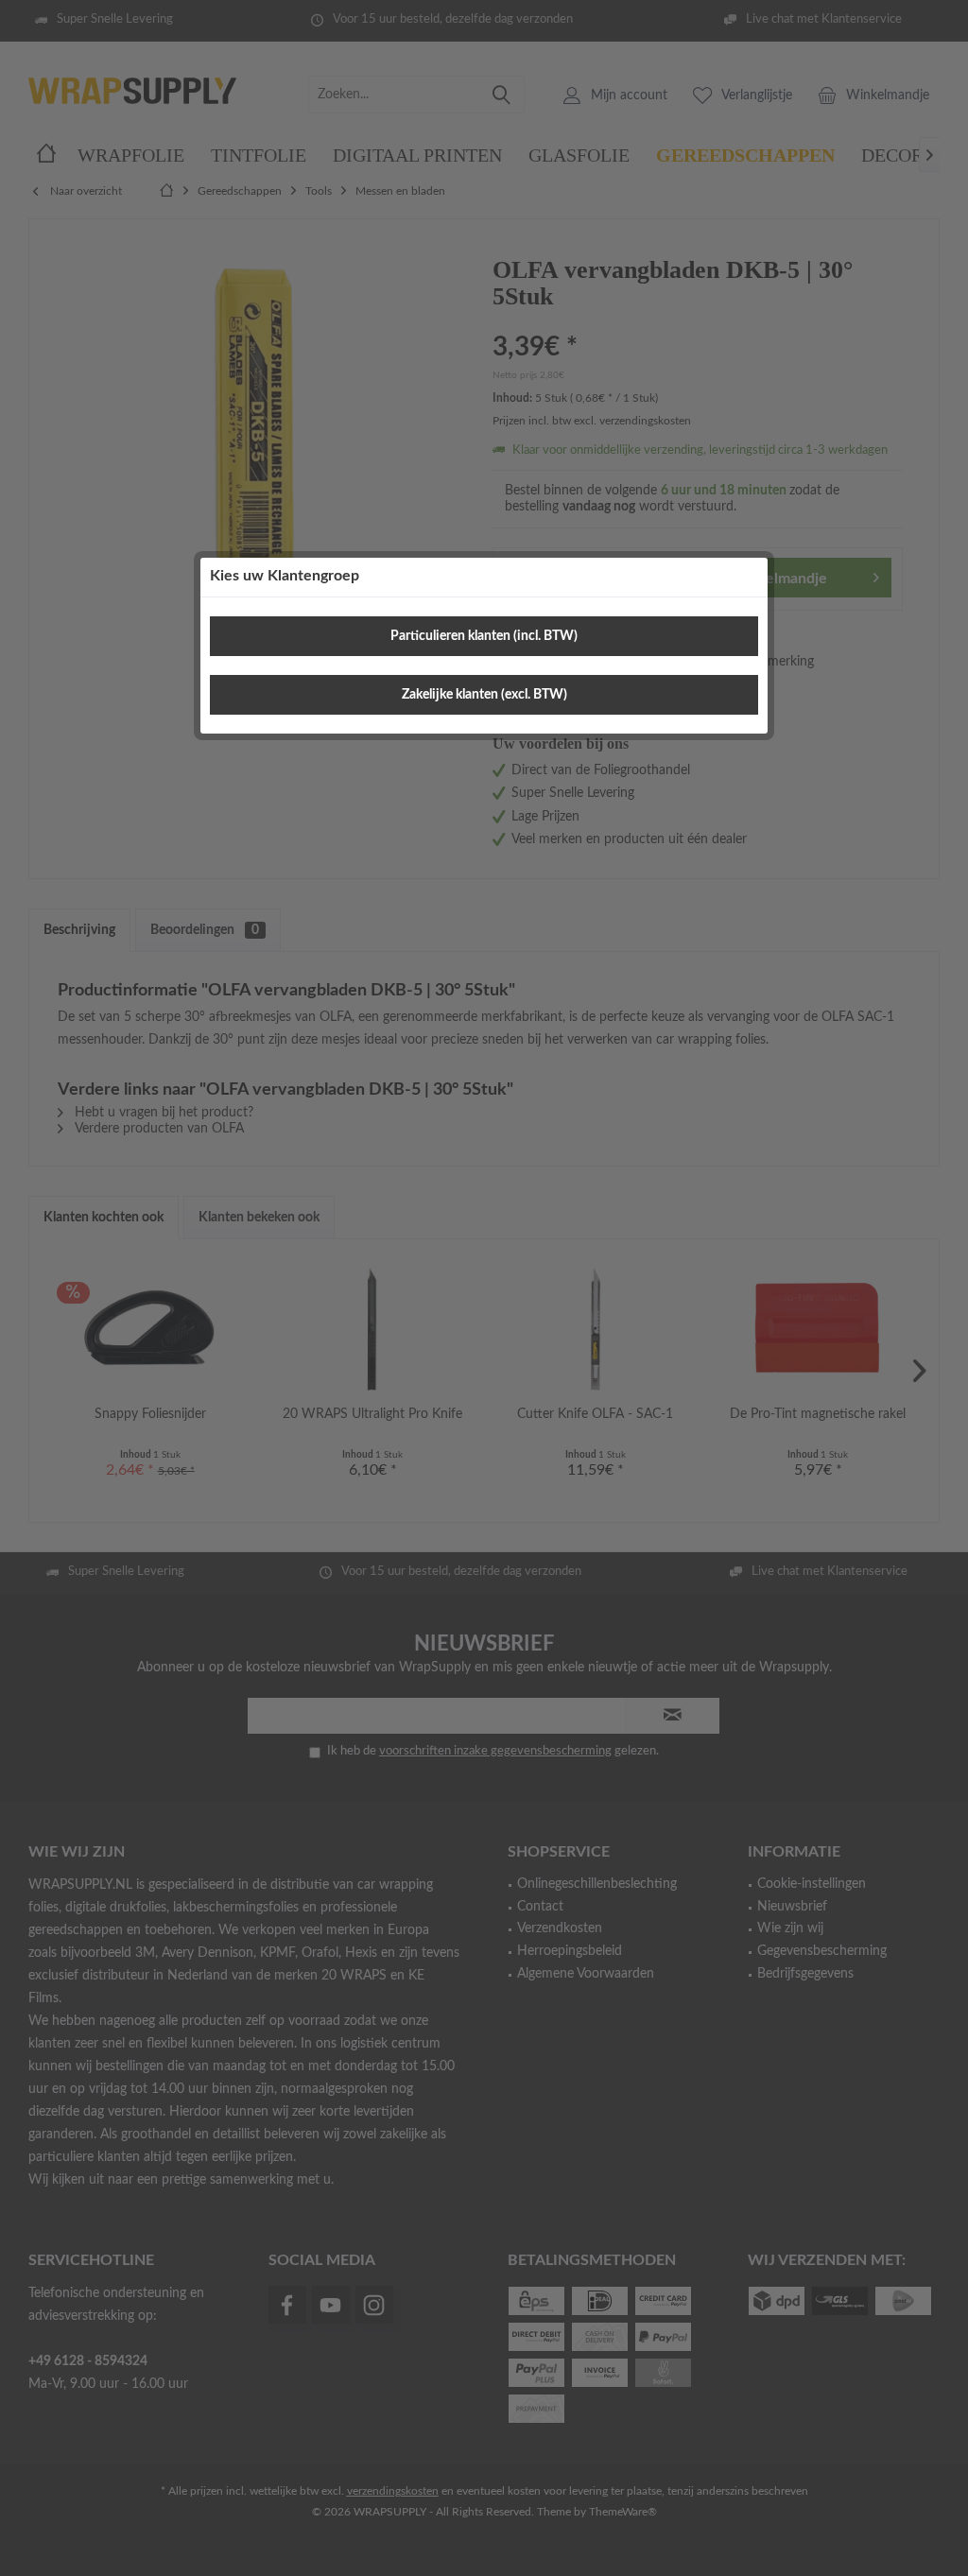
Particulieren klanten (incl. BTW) (484, 636)
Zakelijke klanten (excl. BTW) (484, 695)
